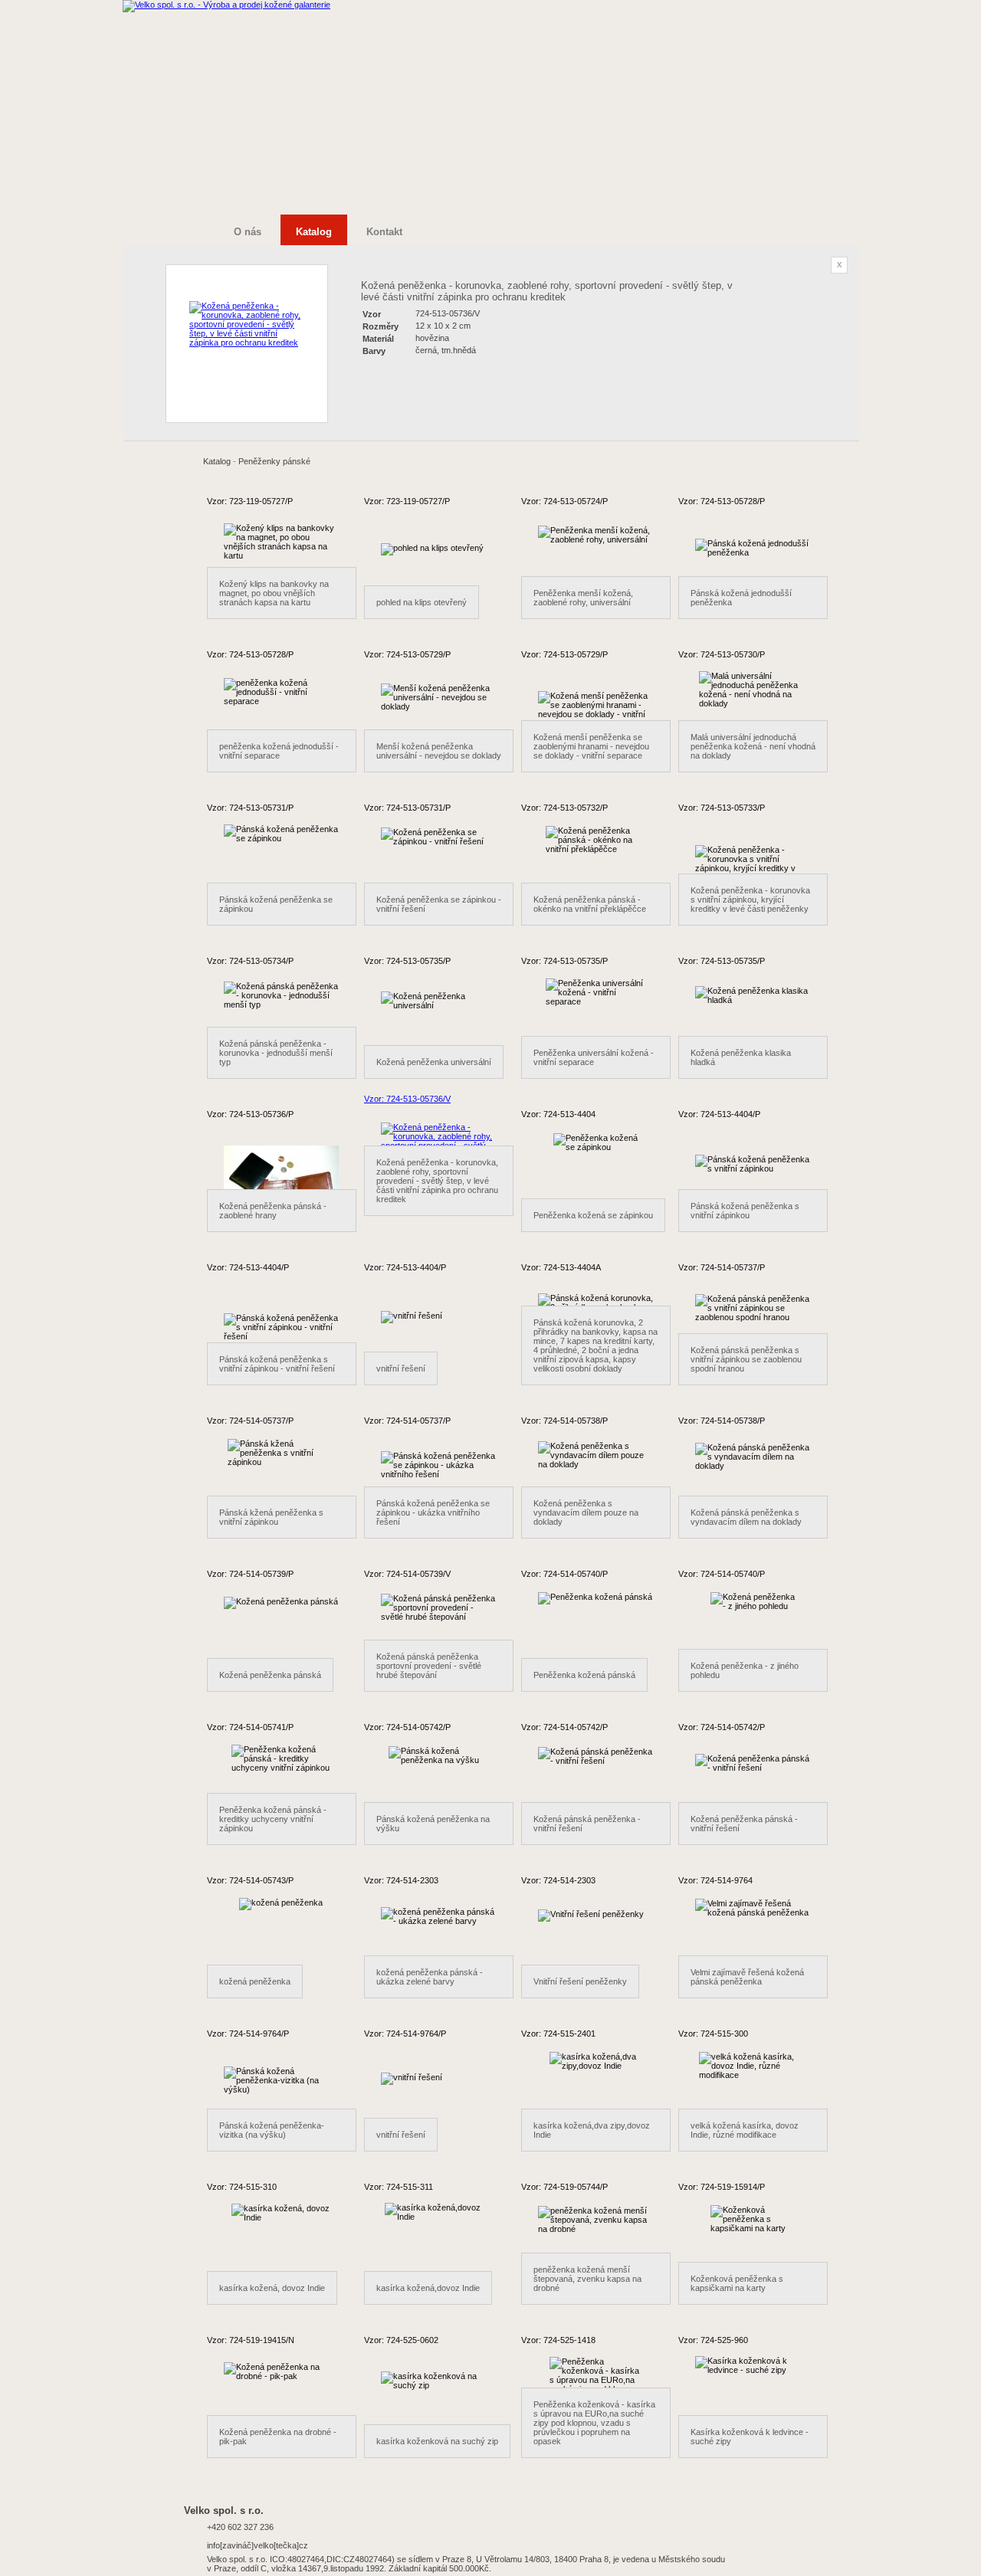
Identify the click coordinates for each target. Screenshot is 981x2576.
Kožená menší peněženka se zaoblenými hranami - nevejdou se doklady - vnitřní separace (591, 746)
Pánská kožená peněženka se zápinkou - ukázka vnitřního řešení (433, 1512)
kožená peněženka (255, 1981)
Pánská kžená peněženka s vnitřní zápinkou (271, 1517)
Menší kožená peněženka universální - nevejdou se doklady (439, 751)
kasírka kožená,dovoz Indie (428, 2288)
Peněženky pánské (274, 461)
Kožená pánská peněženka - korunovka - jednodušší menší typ (276, 1053)
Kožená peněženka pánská (270, 1675)
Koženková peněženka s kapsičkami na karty (737, 2283)
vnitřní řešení (401, 1368)
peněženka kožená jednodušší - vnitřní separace (279, 751)
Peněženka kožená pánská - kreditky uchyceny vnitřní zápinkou (273, 1819)
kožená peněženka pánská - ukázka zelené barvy (430, 1977)
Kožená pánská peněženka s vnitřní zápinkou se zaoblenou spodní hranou (746, 1359)
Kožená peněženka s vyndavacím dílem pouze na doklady (586, 1512)
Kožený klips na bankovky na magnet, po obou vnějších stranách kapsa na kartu (274, 593)
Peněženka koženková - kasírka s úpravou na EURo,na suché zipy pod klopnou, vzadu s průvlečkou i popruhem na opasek (594, 2423)
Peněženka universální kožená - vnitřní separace (594, 1057)
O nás (248, 232)
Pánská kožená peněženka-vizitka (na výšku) (272, 2130)
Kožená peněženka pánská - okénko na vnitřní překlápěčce (590, 904)
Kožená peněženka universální (434, 1062)
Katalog (217, 461)
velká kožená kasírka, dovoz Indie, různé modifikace (745, 2130)
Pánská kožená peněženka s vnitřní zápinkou (745, 1211)
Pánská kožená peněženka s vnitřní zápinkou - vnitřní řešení (277, 1364)
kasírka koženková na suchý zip (437, 2441)
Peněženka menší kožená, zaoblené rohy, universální (583, 598)
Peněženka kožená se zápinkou (593, 1215)
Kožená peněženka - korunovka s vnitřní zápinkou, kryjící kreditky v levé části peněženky (750, 900)
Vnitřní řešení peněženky (580, 1981)
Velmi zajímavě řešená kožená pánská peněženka (747, 1977)
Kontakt (384, 232)
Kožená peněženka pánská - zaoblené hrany (273, 1211)
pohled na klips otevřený (422, 602)
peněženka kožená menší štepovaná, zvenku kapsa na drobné (587, 2279)
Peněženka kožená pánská (584, 1675)
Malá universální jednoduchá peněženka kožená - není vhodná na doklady (753, 746)
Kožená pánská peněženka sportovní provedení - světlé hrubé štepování (429, 1666)
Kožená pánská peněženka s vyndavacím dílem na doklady (746, 1517)
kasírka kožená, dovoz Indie (272, 2288)
